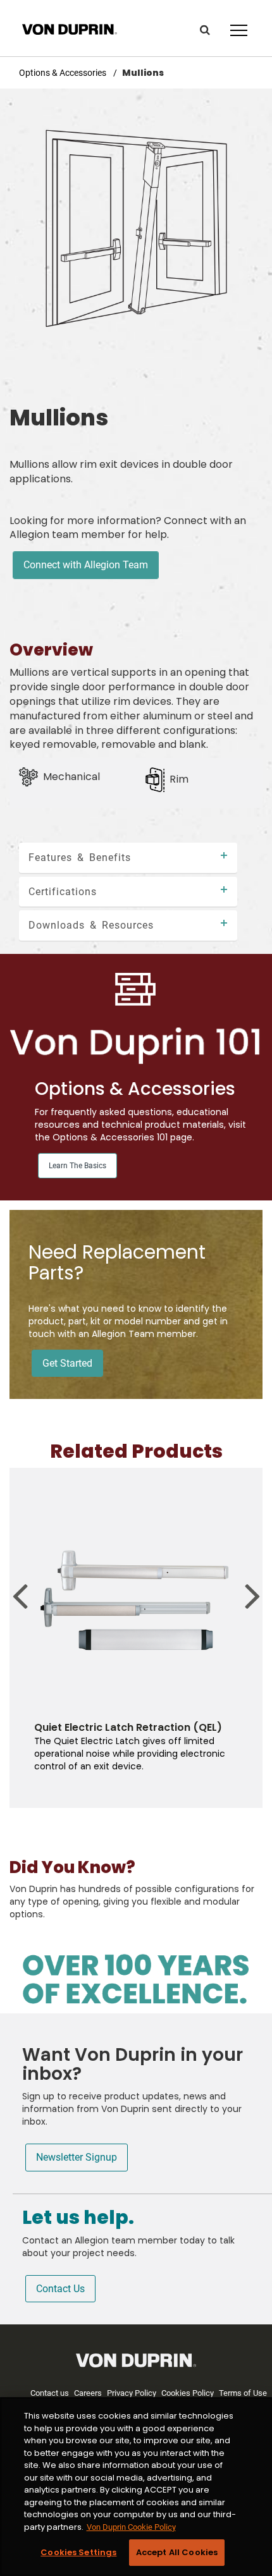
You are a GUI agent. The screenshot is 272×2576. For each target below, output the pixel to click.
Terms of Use (243, 2393)
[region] (136, 2487)
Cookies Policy (188, 2393)
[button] (205, 30)
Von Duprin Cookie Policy (131, 2527)
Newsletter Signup (77, 2157)
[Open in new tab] (70, 28)
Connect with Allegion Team (86, 565)
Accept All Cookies (177, 2552)
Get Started (67, 1363)
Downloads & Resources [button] (91, 925)
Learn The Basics (77, 1166)
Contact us (50, 2393)
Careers (88, 2393)
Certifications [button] (63, 892)
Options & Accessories (64, 73)
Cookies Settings (78, 2552)
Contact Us (60, 2289)
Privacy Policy (132, 2393)
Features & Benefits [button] (80, 858)
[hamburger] (239, 31)
